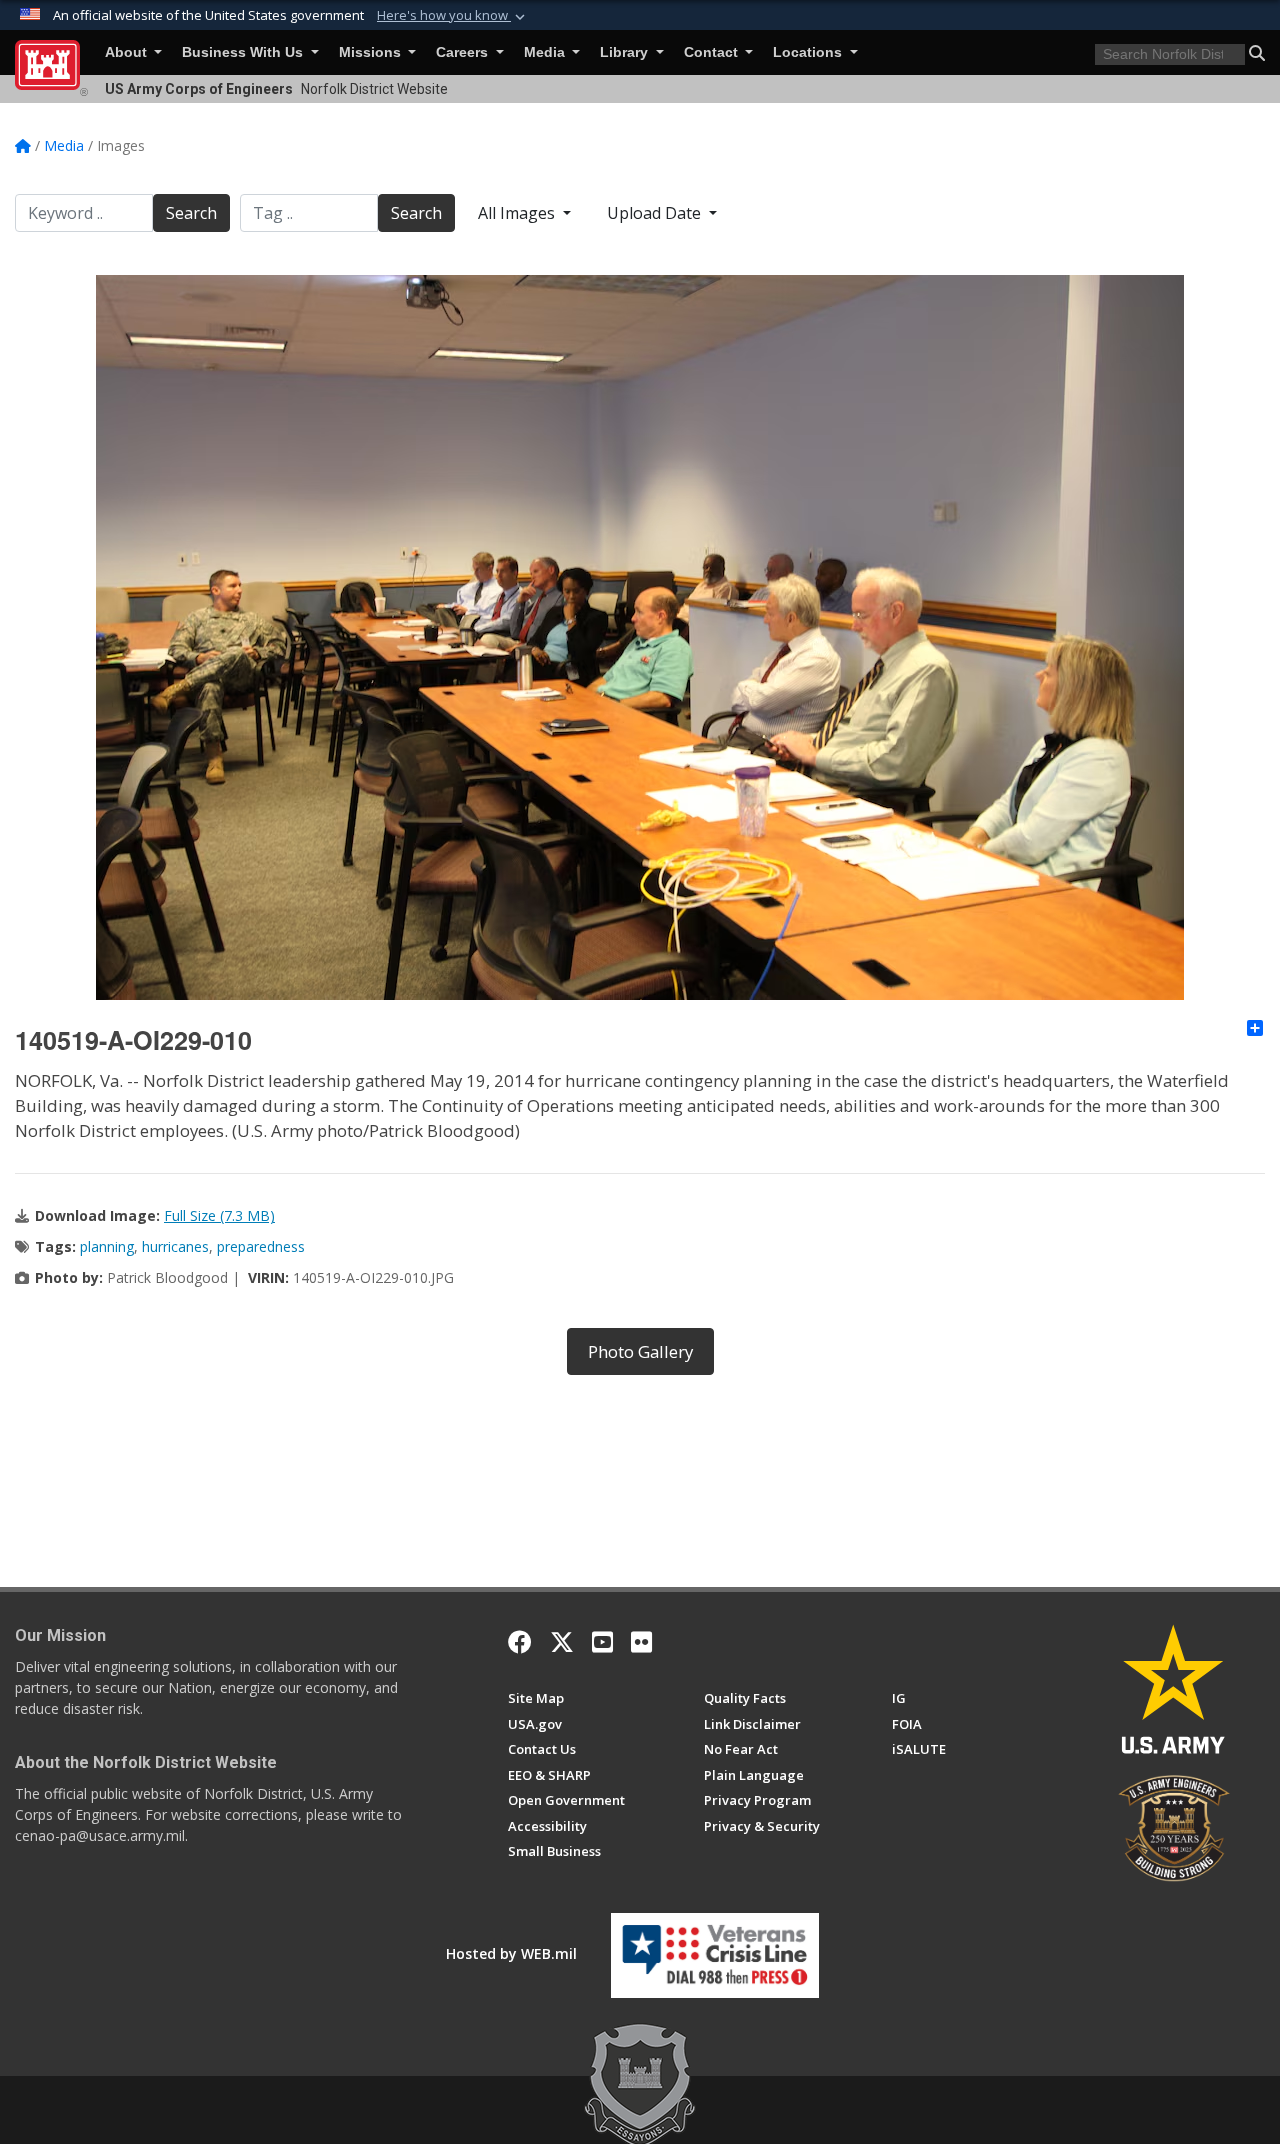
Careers (464, 52)
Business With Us (244, 52)
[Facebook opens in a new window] (520, 1642)
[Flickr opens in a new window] (641, 1642)
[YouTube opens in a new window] (602, 1642)
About (128, 52)
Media (546, 52)
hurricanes (175, 1246)
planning (107, 1246)
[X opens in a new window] (562, 1642)
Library (626, 52)
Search (191, 213)
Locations (809, 52)
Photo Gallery (640, 1351)
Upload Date (656, 213)
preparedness (261, 1246)
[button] (453, 16)
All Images (518, 213)
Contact (713, 52)
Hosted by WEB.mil (511, 1953)
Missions (372, 52)
